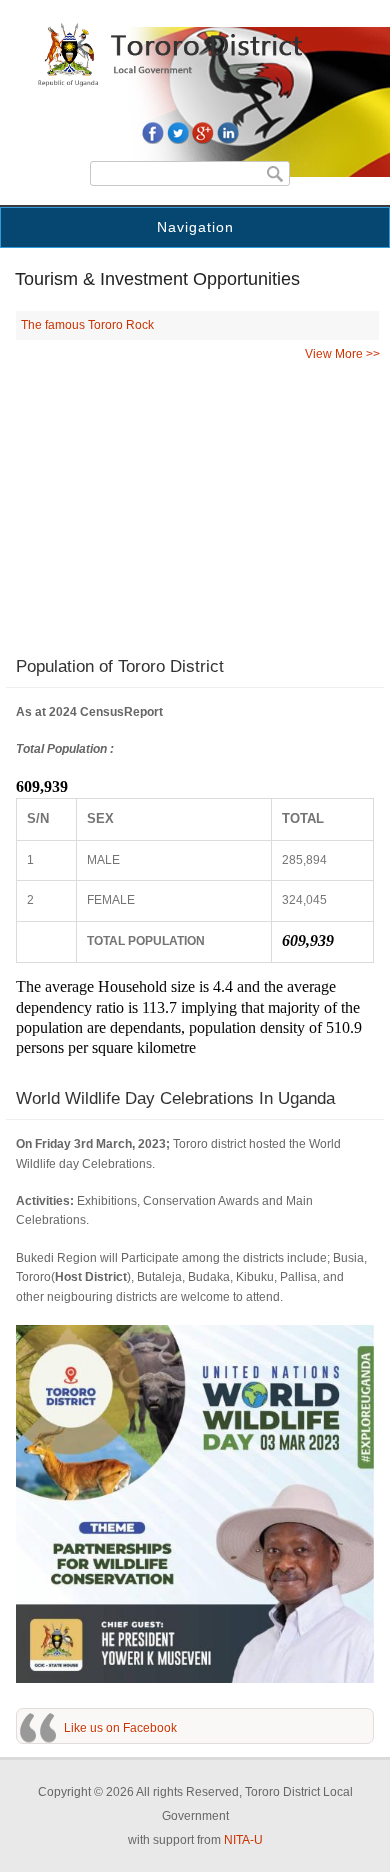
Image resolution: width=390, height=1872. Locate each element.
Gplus (203, 133)
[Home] (194, 83)
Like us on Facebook (120, 1728)
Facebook (153, 133)
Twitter (178, 133)
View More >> (342, 354)
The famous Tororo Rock (87, 325)
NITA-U (243, 1840)
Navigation (195, 227)
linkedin (228, 133)
